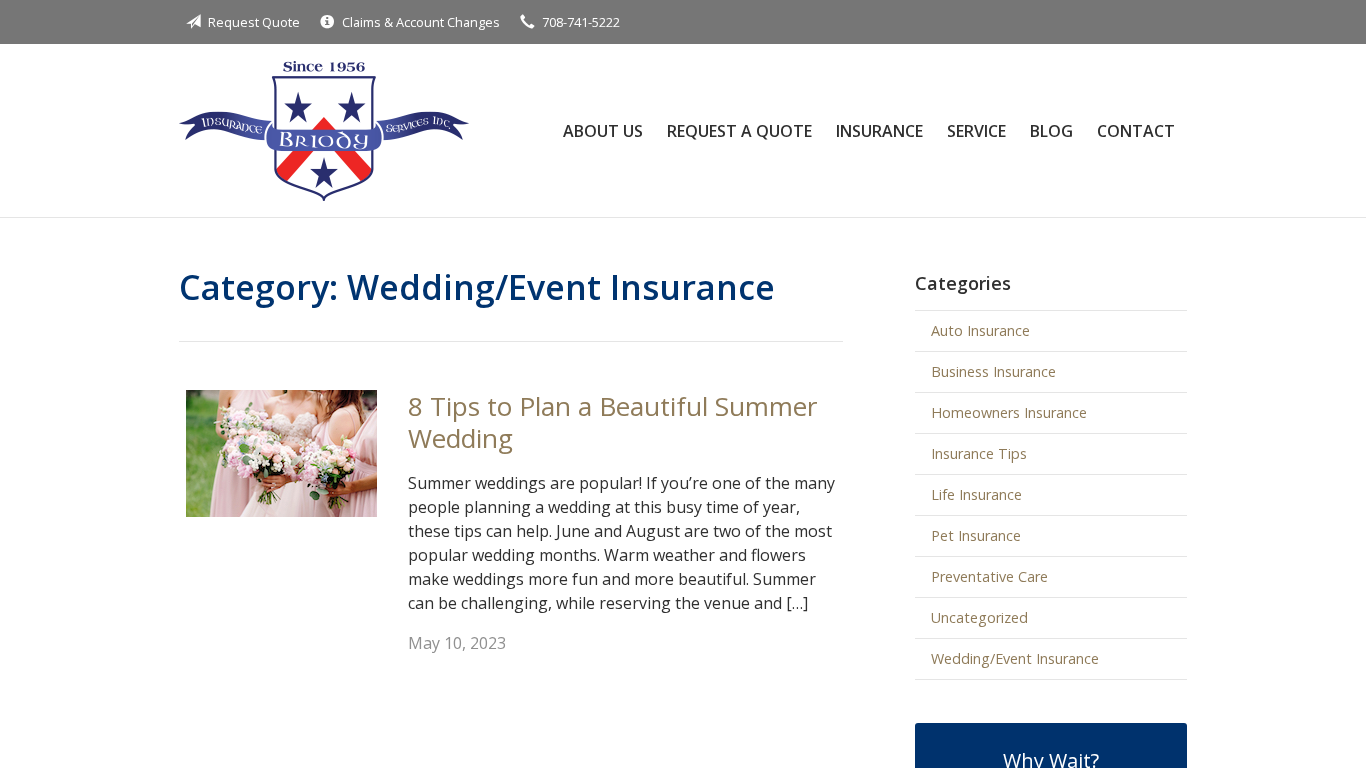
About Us (603, 131)
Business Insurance (993, 371)
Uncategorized (979, 617)
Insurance (879, 131)
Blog (1051, 131)
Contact (1136, 131)
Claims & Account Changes (421, 22)
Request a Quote (739, 131)
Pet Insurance (976, 535)
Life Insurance (976, 494)
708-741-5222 (581, 22)
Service (976, 131)
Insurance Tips (979, 453)
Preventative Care (989, 576)
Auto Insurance (980, 330)
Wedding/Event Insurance (1015, 658)
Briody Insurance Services (324, 130)
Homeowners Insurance (1009, 412)
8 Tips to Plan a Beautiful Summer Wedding (612, 422)
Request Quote (254, 22)
